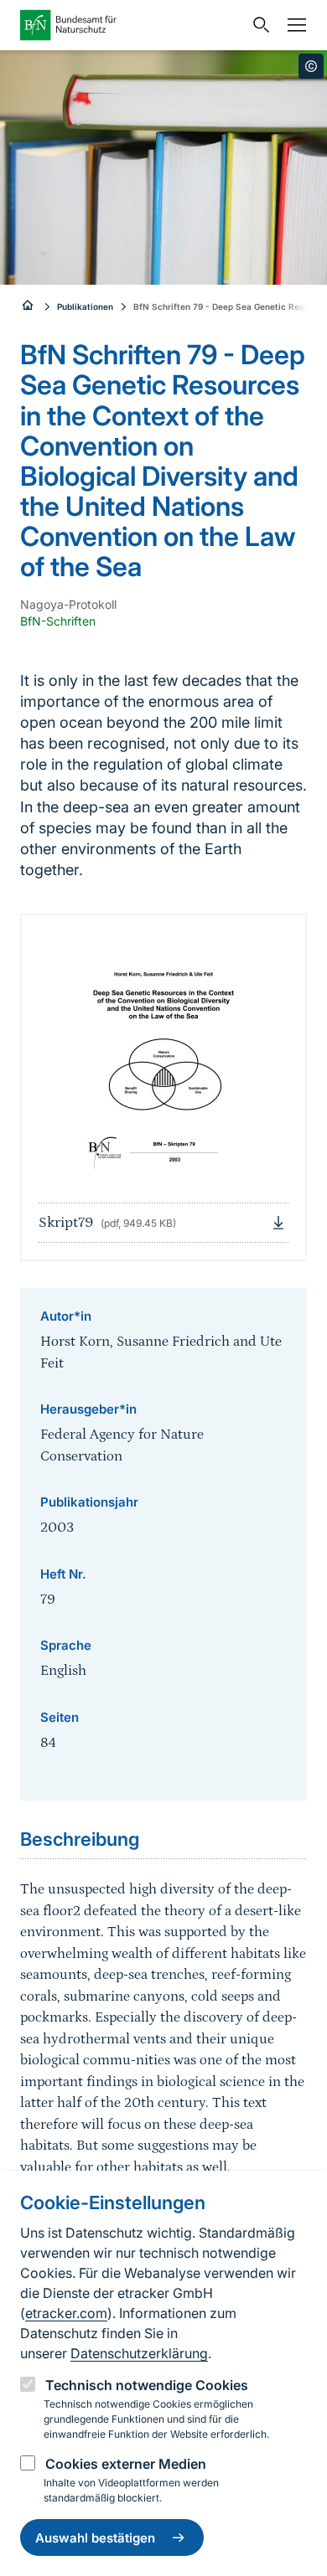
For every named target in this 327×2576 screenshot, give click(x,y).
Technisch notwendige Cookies (147, 2385)
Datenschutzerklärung (139, 2353)
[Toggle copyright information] (311, 66)
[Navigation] (293, 25)
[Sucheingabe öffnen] (257, 25)
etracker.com (66, 2313)
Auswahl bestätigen (95, 2538)
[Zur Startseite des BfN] (132, 25)
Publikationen (85, 307)
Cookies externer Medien (126, 2464)
